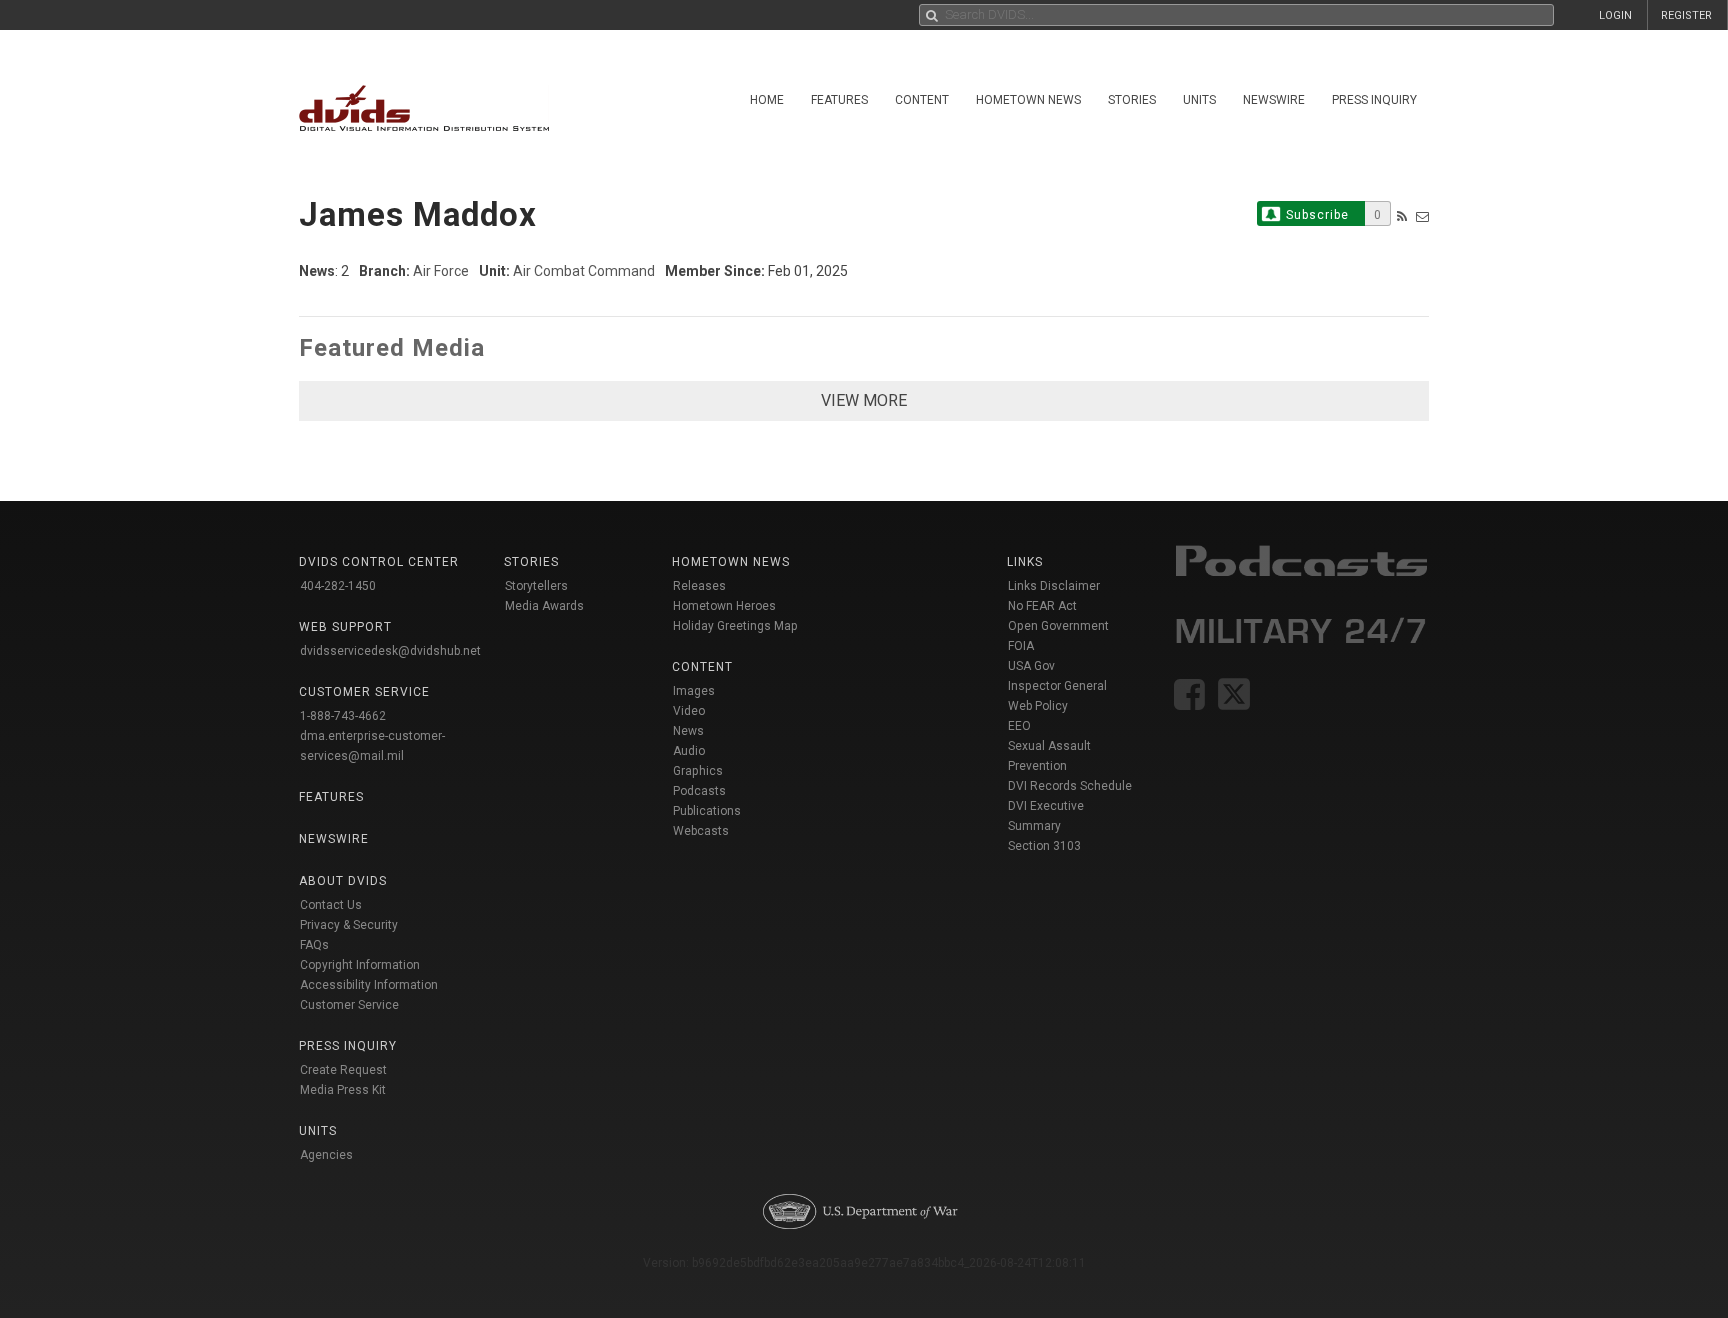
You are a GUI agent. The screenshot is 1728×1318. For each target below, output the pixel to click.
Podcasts (699, 791)
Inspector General (1057, 686)
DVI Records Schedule (1070, 786)
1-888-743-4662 (343, 716)
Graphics (698, 771)
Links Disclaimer (1054, 586)
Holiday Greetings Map (735, 626)
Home (767, 100)
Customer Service (349, 1005)
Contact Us (331, 905)
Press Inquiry (1374, 100)
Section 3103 (1044, 846)
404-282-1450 (338, 586)
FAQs (314, 945)
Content (922, 100)
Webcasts (701, 831)
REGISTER (1686, 15)
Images (694, 691)
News (688, 731)
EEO (1019, 726)
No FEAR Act (1042, 606)
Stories (1132, 100)
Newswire (1274, 100)
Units (1199, 100)
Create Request (343, 1070)
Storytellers (536, 586)
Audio (689, 751)
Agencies (326, 1155)
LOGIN (1615, 15)
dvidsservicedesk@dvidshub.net (390, 651)
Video (689, 711)
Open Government (1058, 626)
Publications (707, 811)
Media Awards (544, 606)
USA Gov (1031, 666)
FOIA (1021, 646)
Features (839, 100)
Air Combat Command (584, 271)
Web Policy (1038, 706)
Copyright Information (360, 965)
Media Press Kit (343, 1090)
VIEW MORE (864, 400)
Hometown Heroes (724, 606)
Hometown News (1028, 100)
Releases (699, 586)
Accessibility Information (369, 985)
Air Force (441, 271)
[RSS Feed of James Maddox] (1402, 216)
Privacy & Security (349, 925)
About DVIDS (343, 881)
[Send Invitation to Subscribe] (1422, 216)
